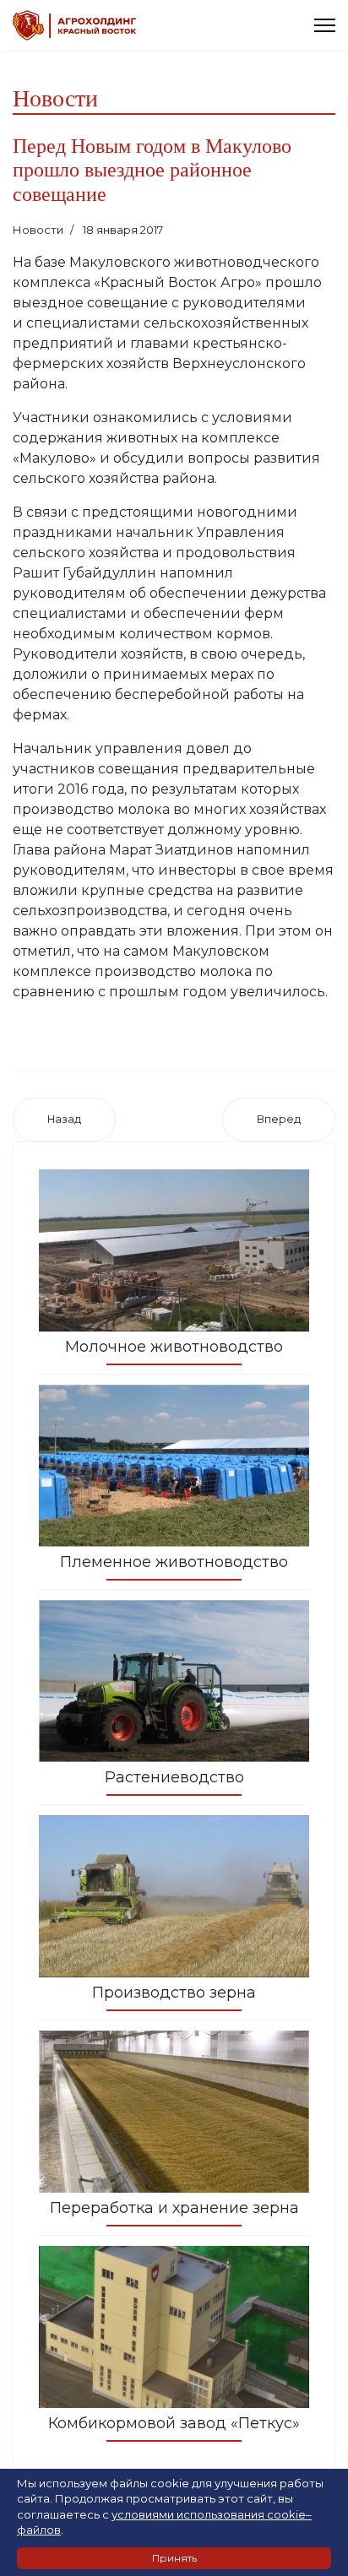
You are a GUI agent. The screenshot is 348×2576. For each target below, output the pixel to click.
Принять (174, 2558)
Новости (38, 230)
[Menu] (325, 25)
